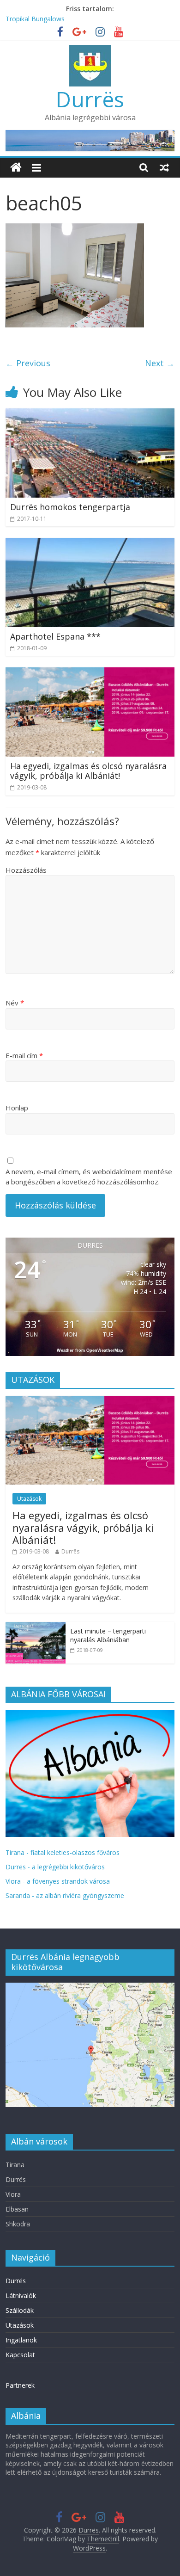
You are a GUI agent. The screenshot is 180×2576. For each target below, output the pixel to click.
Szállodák (20, 2310)
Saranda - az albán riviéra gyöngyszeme (65, 1895)
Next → (160, 363)
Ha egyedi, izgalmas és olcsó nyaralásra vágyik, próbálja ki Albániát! (88, 771)
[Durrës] (16, 168)
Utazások (29, 1499)
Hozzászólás (26, 870)
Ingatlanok (21, 2340)
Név (15, 1003)
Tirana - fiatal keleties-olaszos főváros (63, 1852)
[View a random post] (164, 167)
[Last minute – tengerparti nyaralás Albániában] (36, 1627)
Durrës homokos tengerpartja (70, 507)
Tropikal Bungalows (35, 19)
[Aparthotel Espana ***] (90, 543)
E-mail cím (24, 1055)
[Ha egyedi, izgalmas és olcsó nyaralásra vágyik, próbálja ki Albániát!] (90, 673)
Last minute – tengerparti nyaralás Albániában (108, 1636)
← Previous (28, 363)
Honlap (17, 1108)
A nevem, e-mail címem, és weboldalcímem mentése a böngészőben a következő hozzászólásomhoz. (89, 1177)
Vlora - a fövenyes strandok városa (58, 1881)
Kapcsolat (20, 2355)
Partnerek (20, 2385)
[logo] (90, 1715)
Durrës (90, 99)
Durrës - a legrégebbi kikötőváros (55, 1867)
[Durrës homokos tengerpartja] (90, 414)
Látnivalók (21, 2296)
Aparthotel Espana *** (55, 636)
